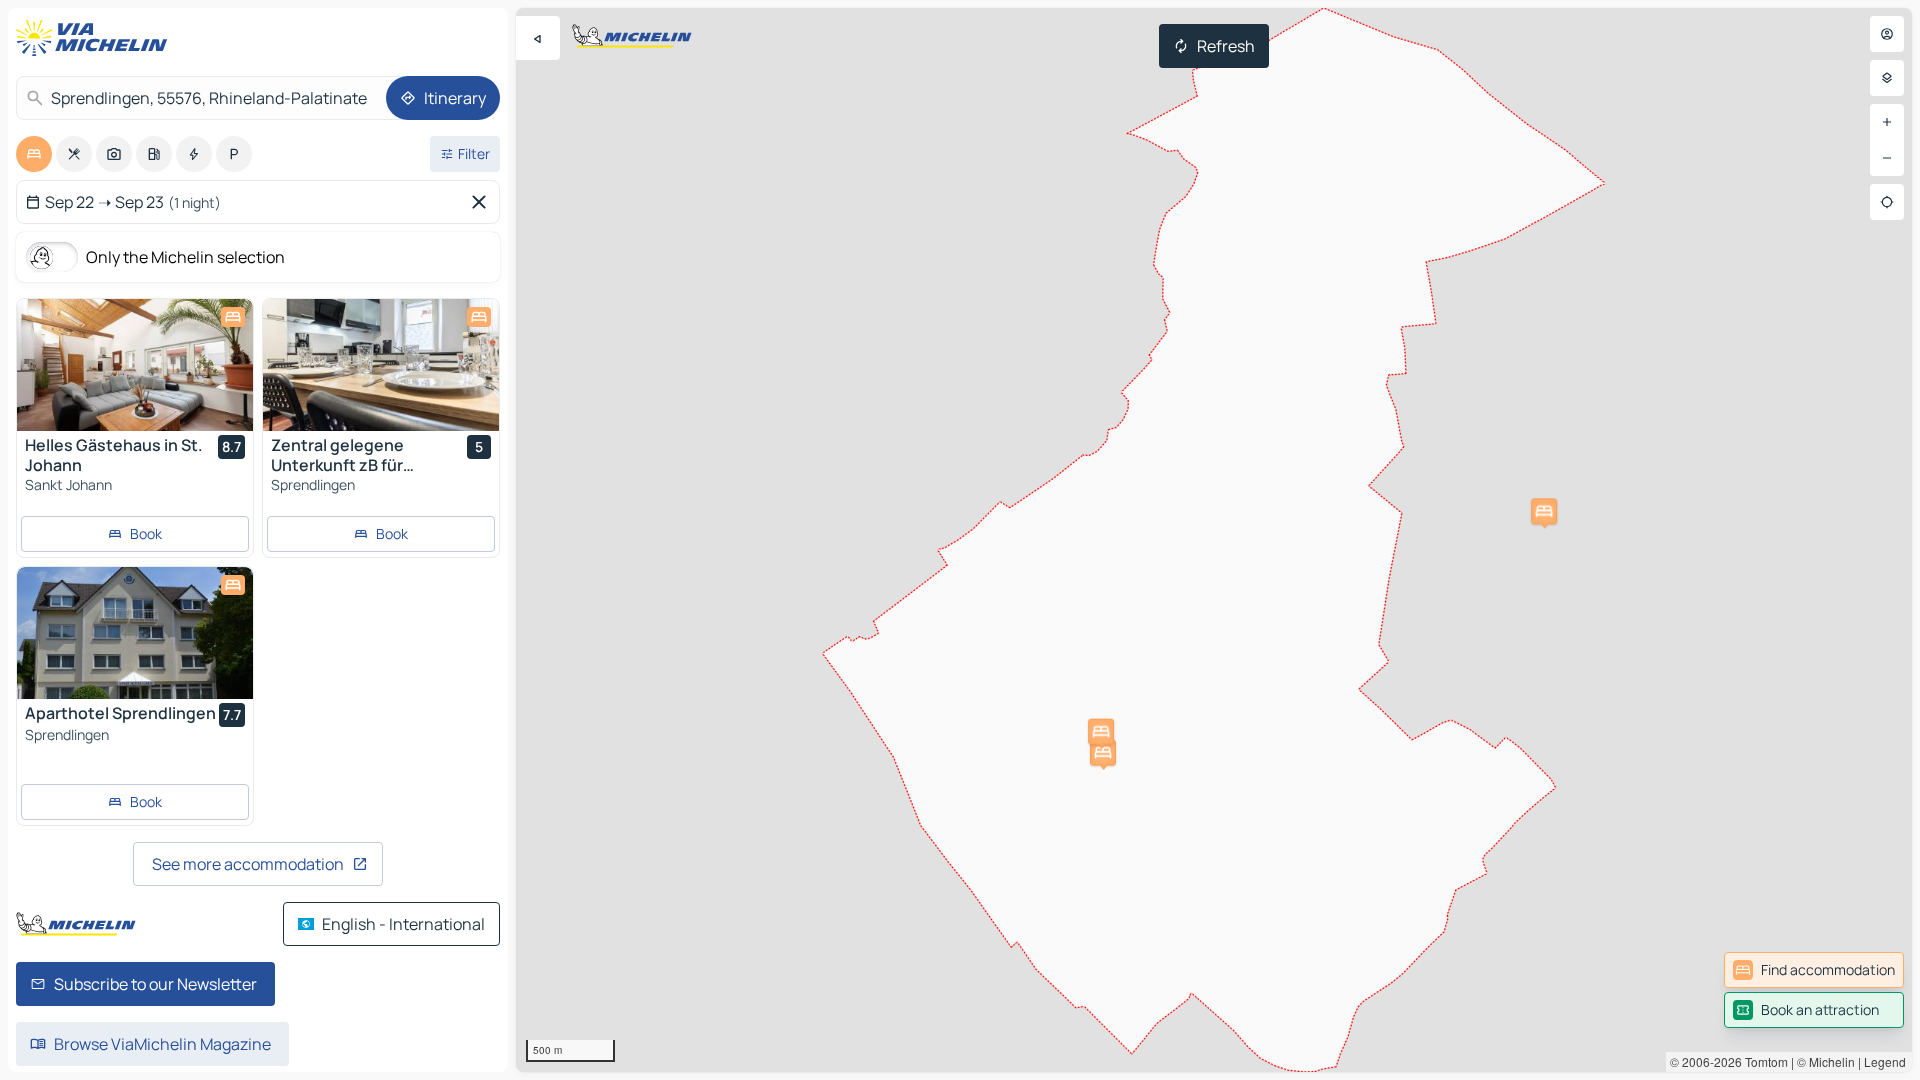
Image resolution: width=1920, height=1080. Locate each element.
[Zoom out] (1887, 158)
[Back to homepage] (96, 38)
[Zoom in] (1887, 122)
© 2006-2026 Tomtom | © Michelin (1762, 1061)
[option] (34, 154)
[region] (1214, 540)
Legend (1885, 1061)
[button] (1544, 511)
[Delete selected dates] (483, 202)
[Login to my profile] (1887, 34)
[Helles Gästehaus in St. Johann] (135, 365)
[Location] (1887, 202)
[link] (1814, 970)
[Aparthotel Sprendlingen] (135, 633)
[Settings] (1887, 78)
